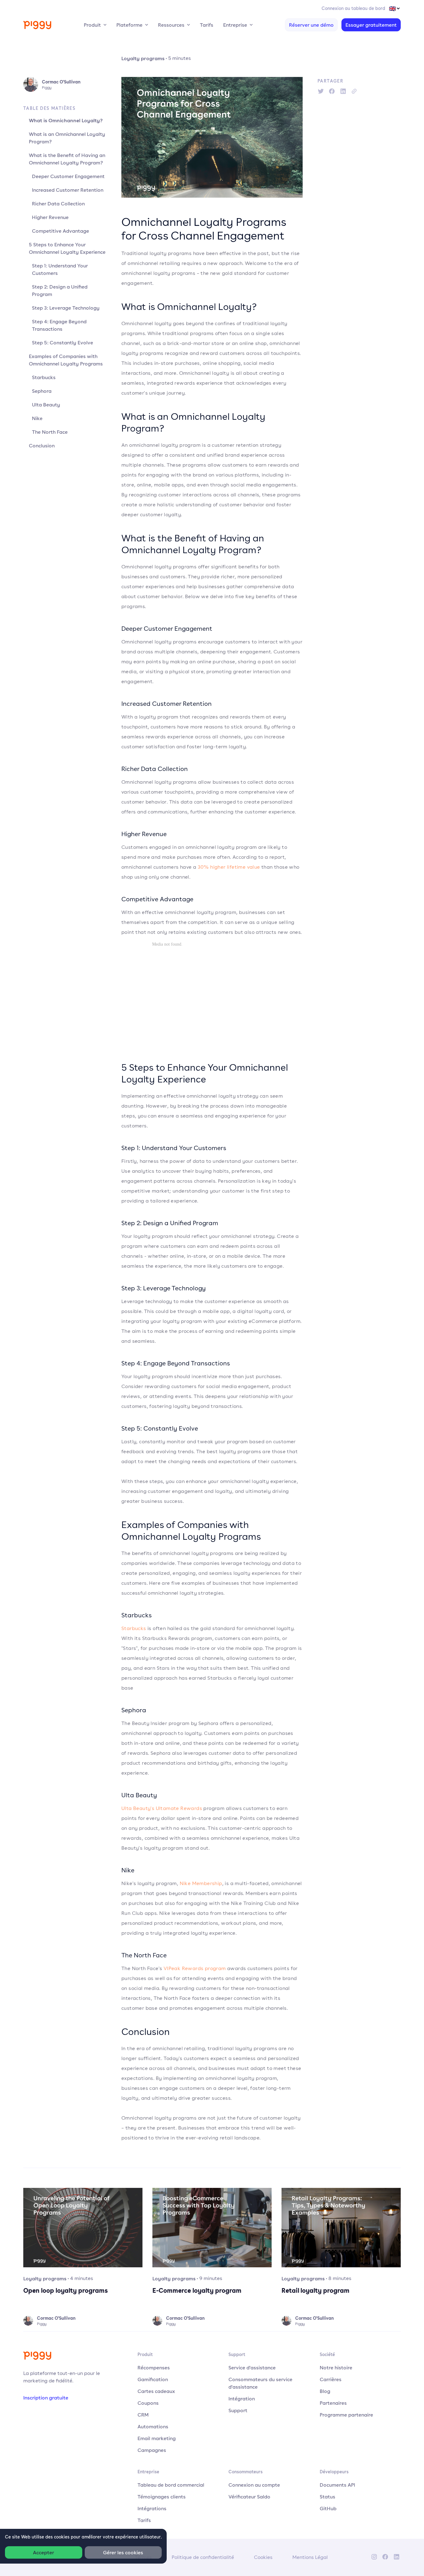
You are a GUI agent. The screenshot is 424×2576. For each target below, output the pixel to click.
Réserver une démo (311, 25)
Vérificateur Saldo (249, 2497)
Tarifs (207, 25)
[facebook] (332, 91)
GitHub (328, 2508)
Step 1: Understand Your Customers (60, 269)
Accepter (43, 2552)
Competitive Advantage (61, 231)
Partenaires (333, 2403)
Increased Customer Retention (68, 190)
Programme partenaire (346, 2415)
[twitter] (321, 91)
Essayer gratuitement (371, 25)
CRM (143, 2415)
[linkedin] (343, 91)
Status (327, 2497)
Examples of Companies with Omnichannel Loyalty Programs (66, 360)
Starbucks (44, 377)
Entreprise (235, 25)
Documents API (337, 2485)
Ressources (171, 25)
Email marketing (157, 2438)
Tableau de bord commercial (171, 2485)
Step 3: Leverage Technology (66, 308)
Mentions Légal (310, 2557)
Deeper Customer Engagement (68, 176)
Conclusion (42, 446)
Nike (37, 418)
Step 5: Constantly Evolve (63, 343)
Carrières (331, 2379)
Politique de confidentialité (203, 2557)
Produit (92, 25)
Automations (153, 2426)
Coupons (148, 2403)
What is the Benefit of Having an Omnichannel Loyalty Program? (67, 159)
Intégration (242, 2399)
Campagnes (152, 2450)
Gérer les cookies (123, 2552)
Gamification (153, 2379)
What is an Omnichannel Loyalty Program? (67, 138)
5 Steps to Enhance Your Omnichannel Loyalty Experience (67, 248)
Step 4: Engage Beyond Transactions (59, 325)
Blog (325, 2391)
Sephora (42, 391)
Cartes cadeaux (156, 2391)
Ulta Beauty (46, 405)
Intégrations (152, 2508)
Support (238, 2410)
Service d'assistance (252, 2368)
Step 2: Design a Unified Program (60, 290)
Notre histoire (336, 2368)
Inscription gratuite (46, 2398)
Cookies (263, 2557)
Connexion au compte (254, 2485)
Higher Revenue (50, 217)
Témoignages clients (162, 2497)
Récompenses (154, 2368)
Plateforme (129, 25)
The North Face (50, 432)
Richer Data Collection (58, 204)
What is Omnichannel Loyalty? (66, 120)
